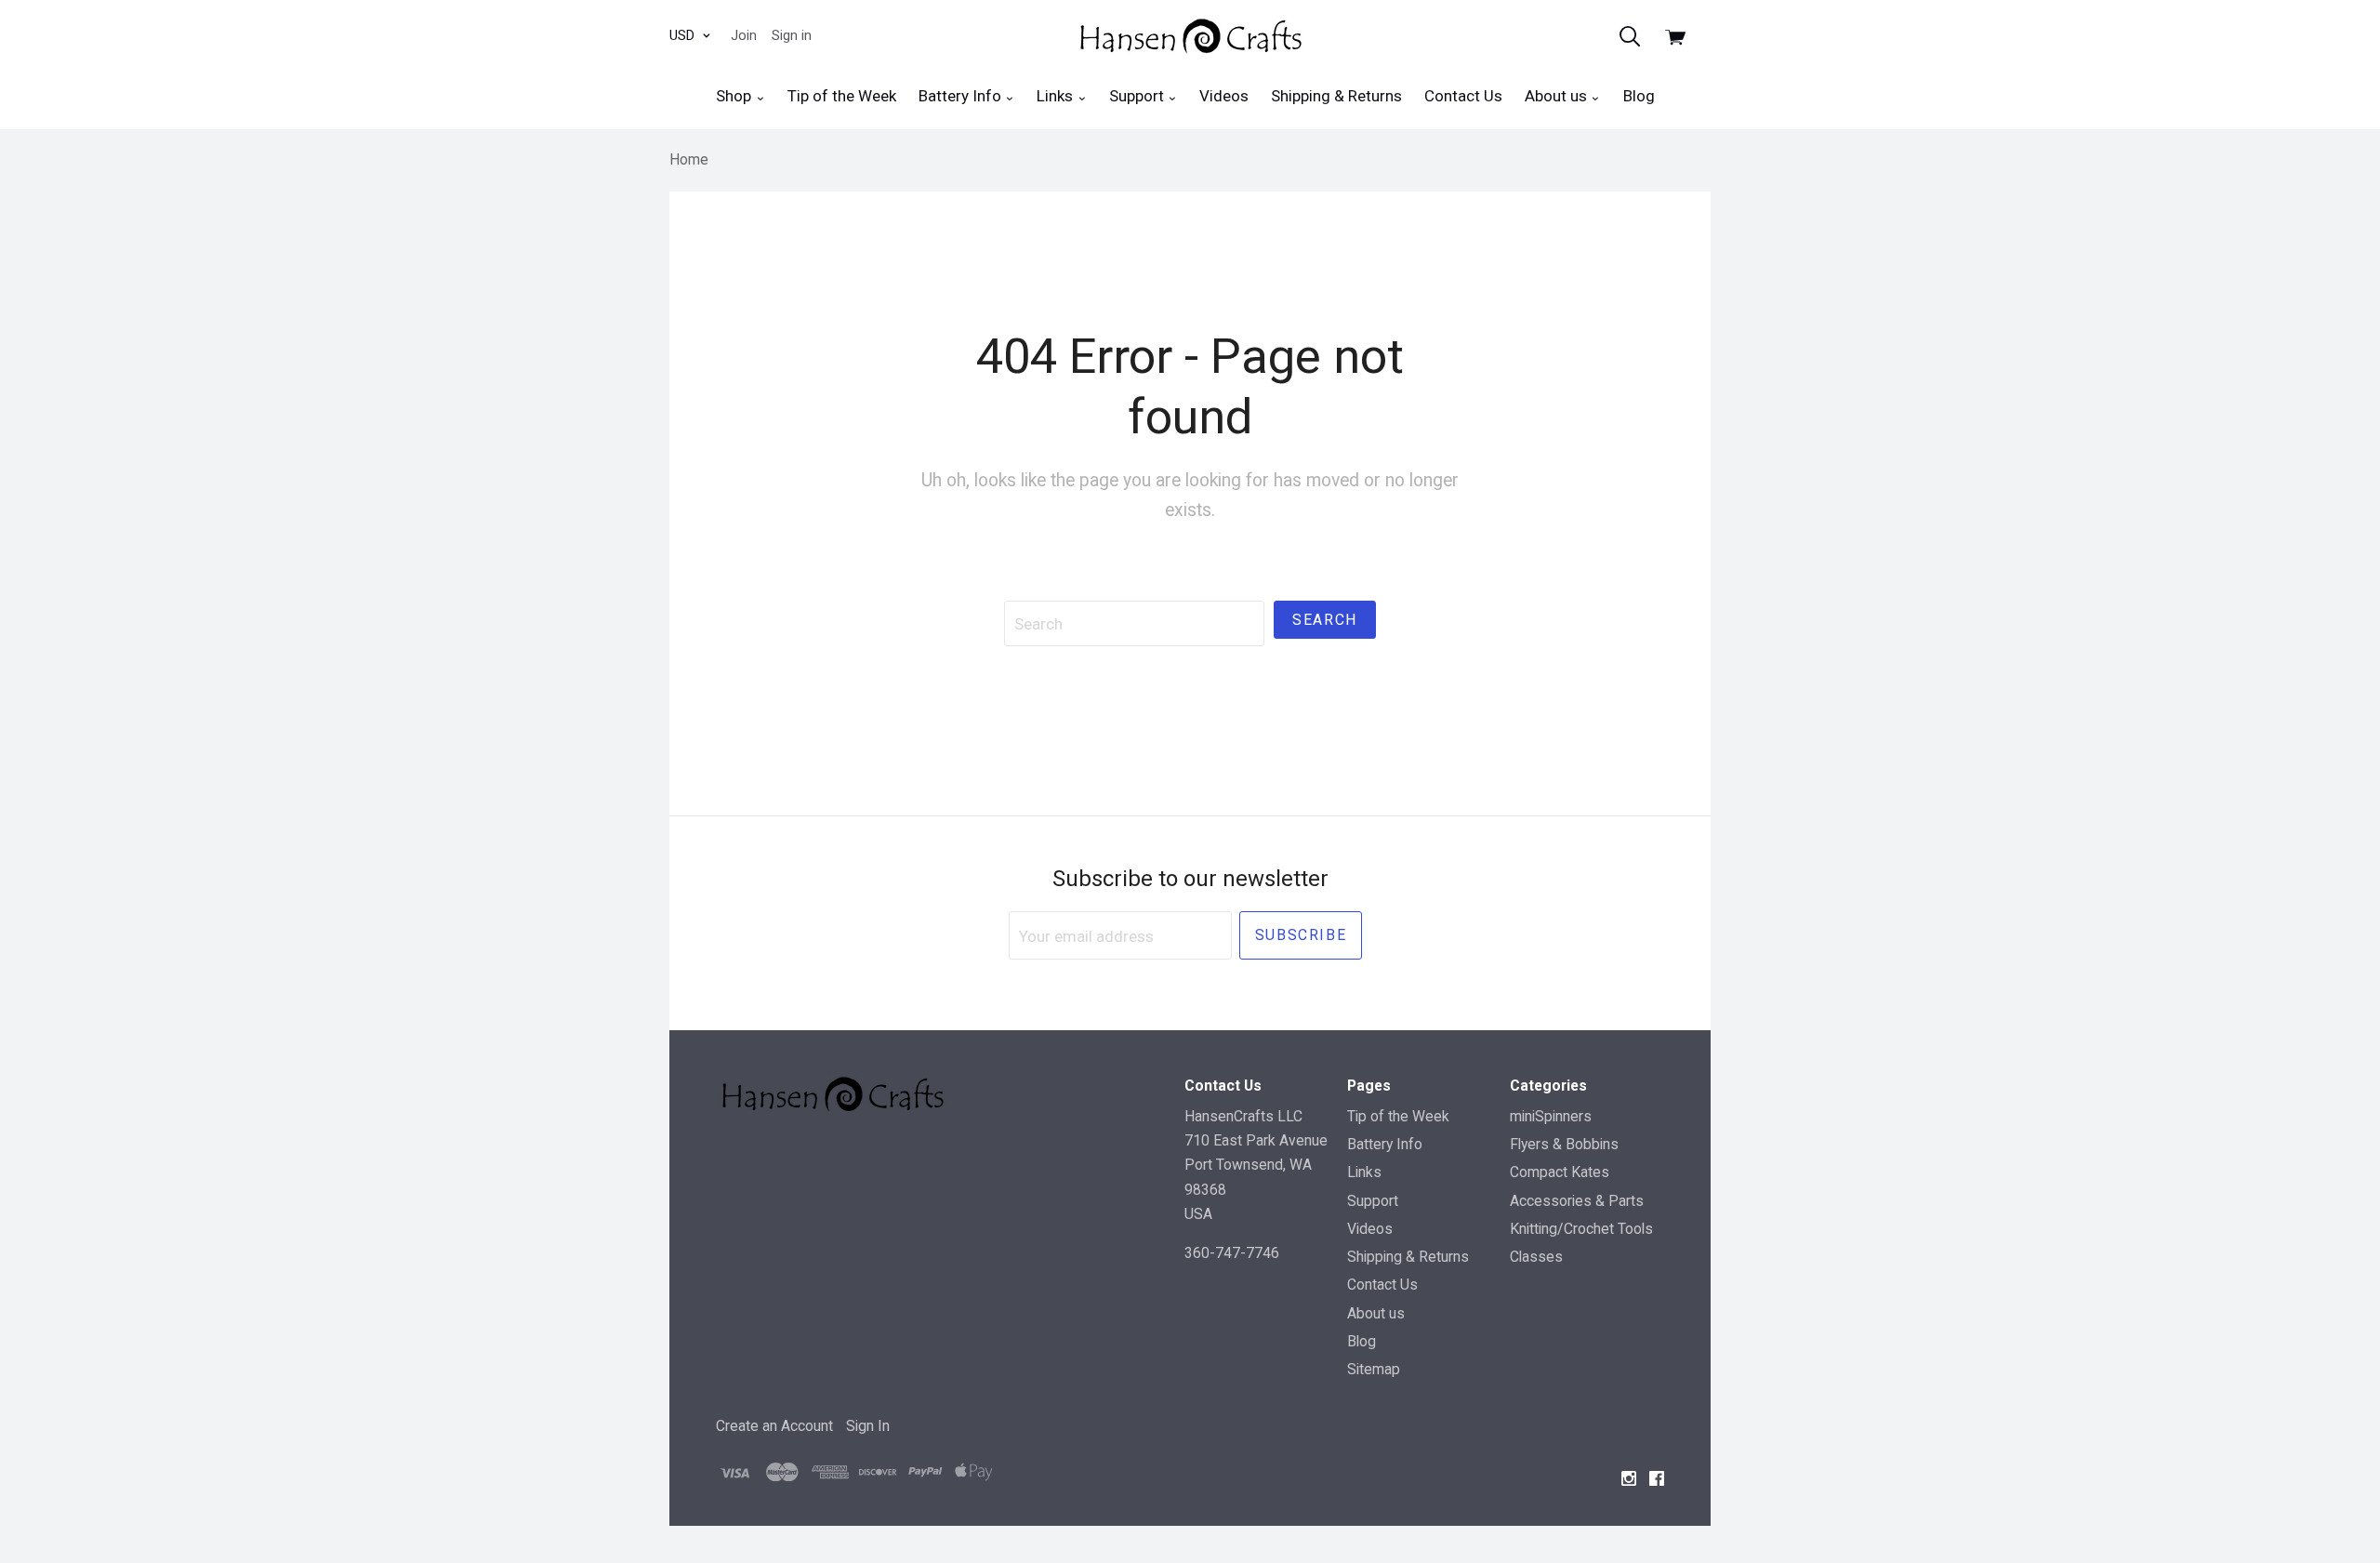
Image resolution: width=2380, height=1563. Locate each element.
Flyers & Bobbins (1564, 1144)
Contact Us (1463, 96)
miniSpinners (1551, 1116)
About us (1558, 96)
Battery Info (962, 96)
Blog (1639, 96)
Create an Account (774, 1426)
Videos (1224, 96)
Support (1138, 96)
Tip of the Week (842, 96)
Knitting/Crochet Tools (1581, 1229)
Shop (735, 96)
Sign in (792, 35)
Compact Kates (1560, 1172)
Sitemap (1374, 1369)
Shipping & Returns (1336, 96)
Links (1057, 96)
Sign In (868, 1426)
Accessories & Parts (1577, 1201)
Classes (1536, 1257)
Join (744, 35)
